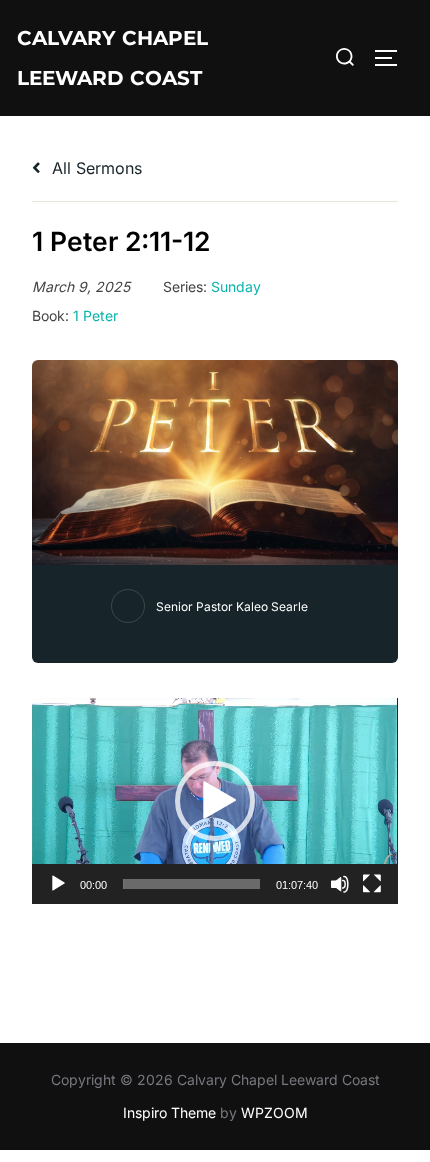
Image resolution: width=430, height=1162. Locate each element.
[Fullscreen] (372, 884)
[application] (215, 801)
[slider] (191, 884)
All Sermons (94, 168)
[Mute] (340, 884)
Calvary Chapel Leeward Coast (112, 58)
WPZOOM (274, 1112)
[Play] (58, 884)
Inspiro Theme (169, 1112)
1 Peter (95, 315)
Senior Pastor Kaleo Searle (232, 606)
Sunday (236, 286)
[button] (215, 801)
